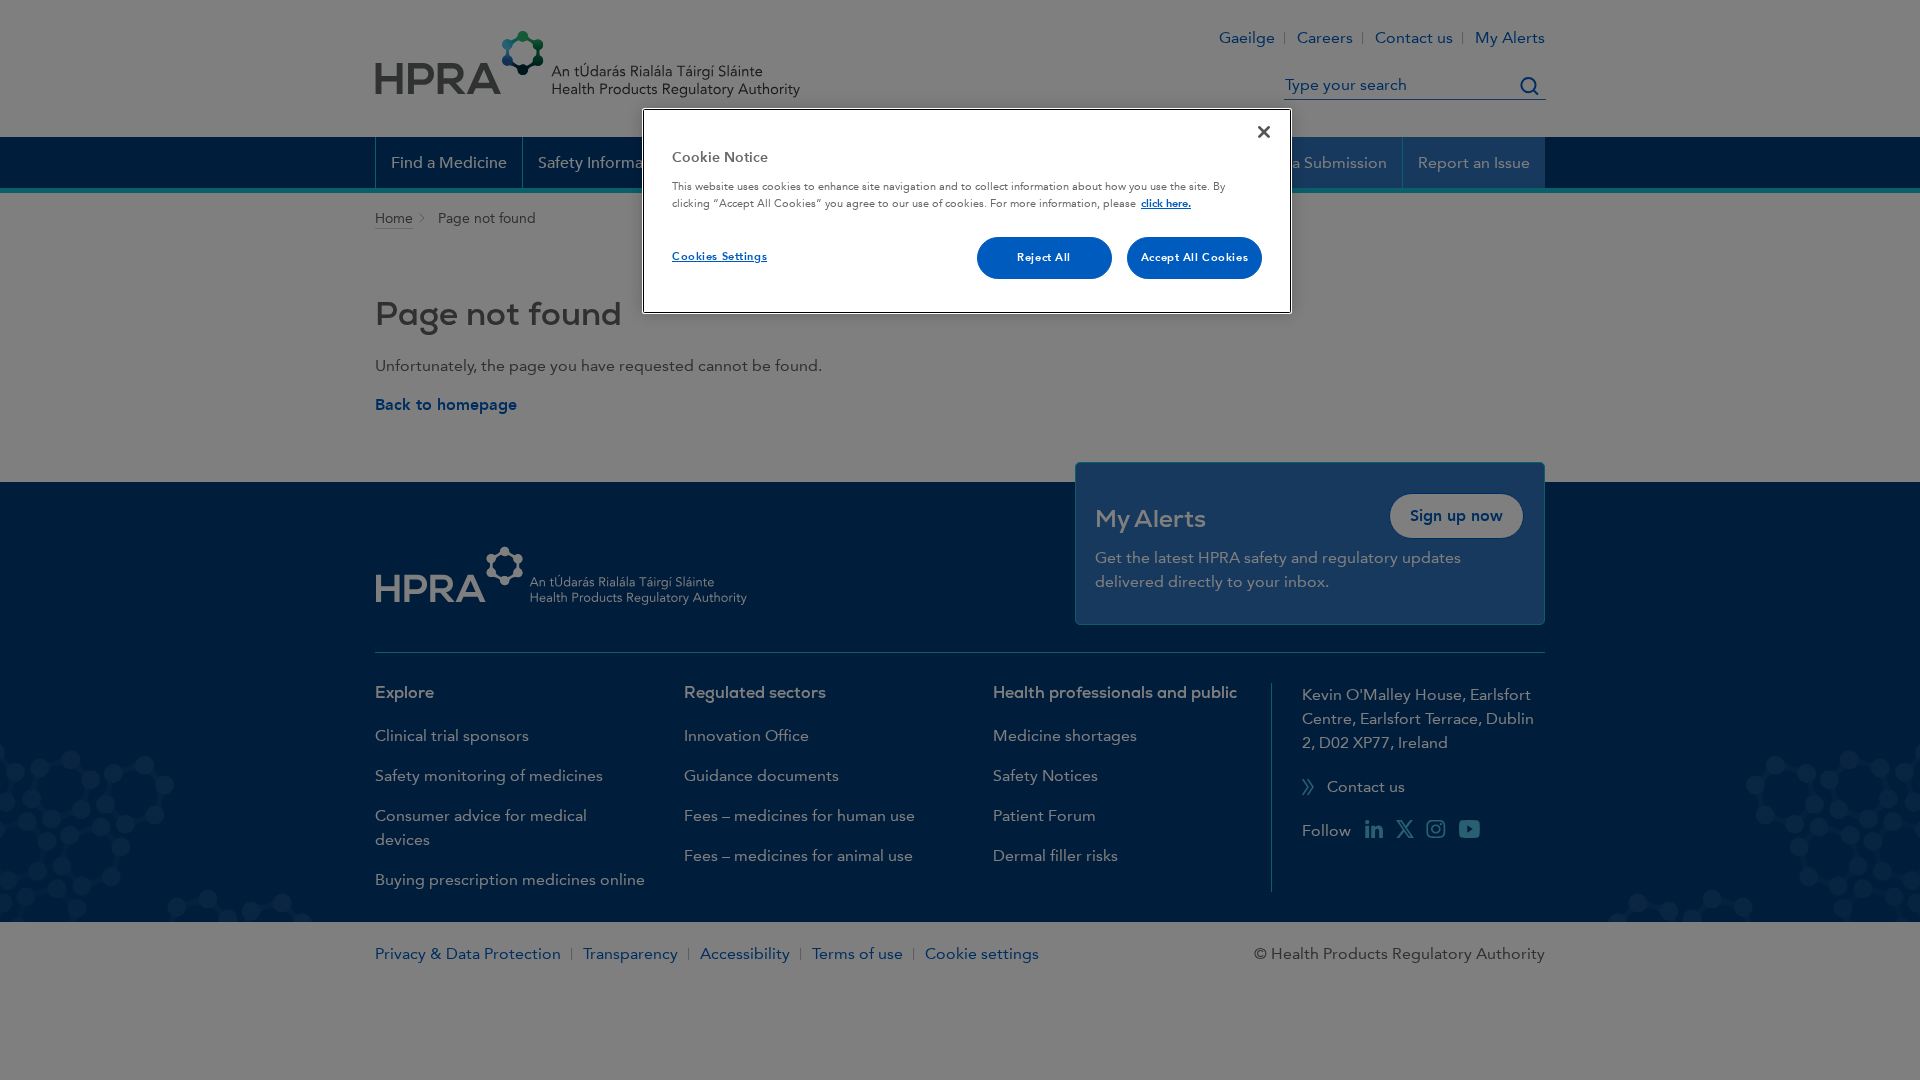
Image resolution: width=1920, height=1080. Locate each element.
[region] (967, 211)
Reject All (1044, 257)
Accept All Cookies (1194, 257)
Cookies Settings (719, 256)
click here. (1166, 203)
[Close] (1264, 132)
